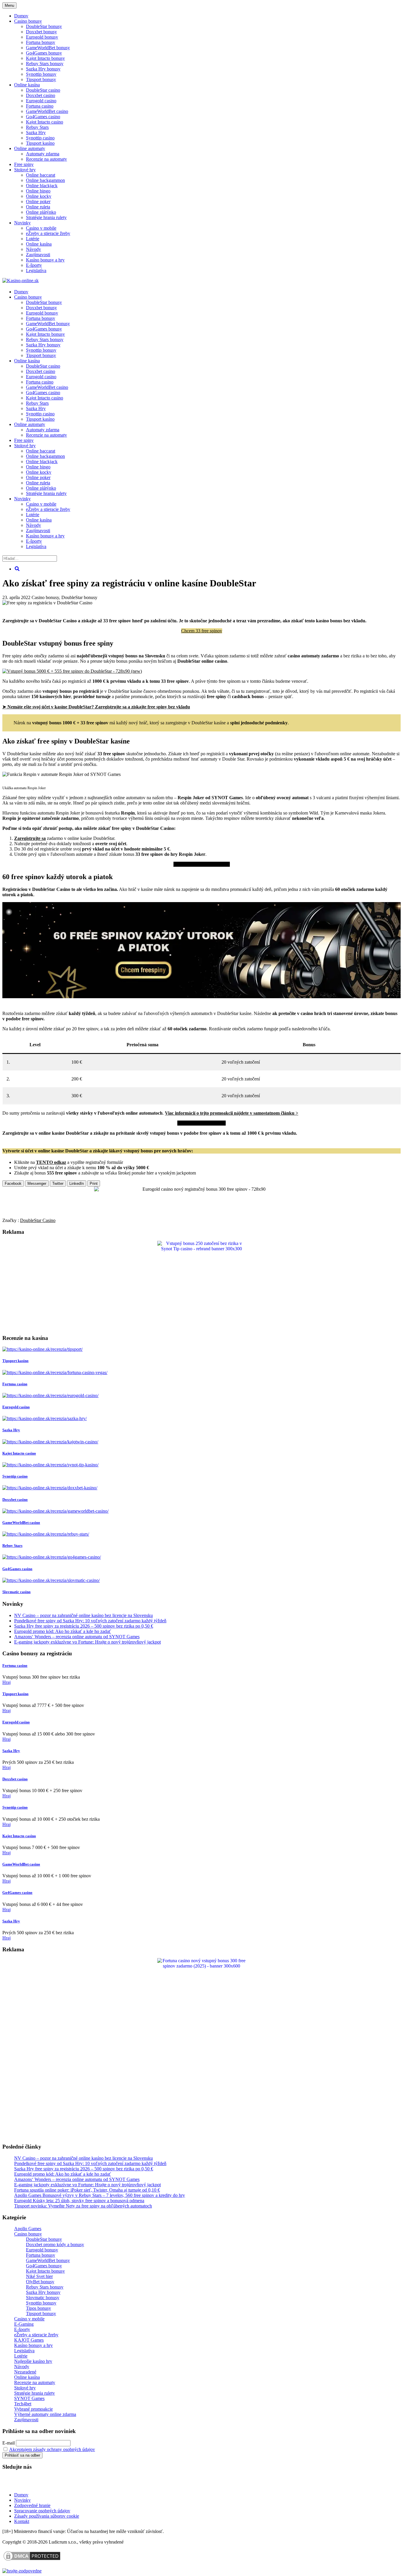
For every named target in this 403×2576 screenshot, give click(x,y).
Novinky (22, 223)
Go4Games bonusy (44, 53)
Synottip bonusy (41, 74)
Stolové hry (25, 170)
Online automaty (30, 148)
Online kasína (27, 85)
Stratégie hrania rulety (46, 217)
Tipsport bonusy (41, 79)
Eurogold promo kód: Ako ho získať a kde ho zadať (63, 1631)
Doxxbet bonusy (41, 32)
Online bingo (38, 191)
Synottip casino (40, 138)
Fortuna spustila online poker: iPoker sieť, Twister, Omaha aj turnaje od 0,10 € (87, 2190)
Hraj (6, 1682)
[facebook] (41, 2484)
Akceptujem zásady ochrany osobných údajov (52, 2449)
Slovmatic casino (17, 1592)
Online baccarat (41, 175)
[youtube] (23, 2484)
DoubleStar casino (43, 90)
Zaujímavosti (38, 255)
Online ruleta (38, 207)
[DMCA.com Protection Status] (32, 2560)
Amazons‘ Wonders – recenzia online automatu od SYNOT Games (77, 1637)
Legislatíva (36, 270)
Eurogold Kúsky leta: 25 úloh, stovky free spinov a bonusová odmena (79, 2201)
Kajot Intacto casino (45, 122)
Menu (9, 5)
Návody (33, 249)
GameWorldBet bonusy (48, 48)
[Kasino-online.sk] (21, 281)
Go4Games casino (43, 117)
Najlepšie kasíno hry (33, 2361)
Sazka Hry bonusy (43, 69)
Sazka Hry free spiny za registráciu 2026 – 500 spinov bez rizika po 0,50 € (84, 1626)
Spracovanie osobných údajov (42, 2511)
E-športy (34, 265)
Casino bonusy (28, 21)
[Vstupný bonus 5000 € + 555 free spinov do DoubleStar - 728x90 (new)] (72, 671)
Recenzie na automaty (46, 159)
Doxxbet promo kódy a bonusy (55, 2244)
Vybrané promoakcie (33, 2409)
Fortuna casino (40, 106)
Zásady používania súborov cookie (47, 2516)
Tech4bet (23, 2404)
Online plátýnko (41, 212)
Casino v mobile (41, 228)
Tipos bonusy (39, 2308)
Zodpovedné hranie (32, 2505)
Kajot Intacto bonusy (45, 58)
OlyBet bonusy (40, 2282)
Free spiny (24, 164)
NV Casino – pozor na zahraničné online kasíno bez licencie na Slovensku (83, 1615)
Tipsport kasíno (40, 143)
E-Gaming (24, 2324)
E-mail (9, 2443)
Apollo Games (28, 2229)
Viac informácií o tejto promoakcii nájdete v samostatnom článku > (232, 1113)
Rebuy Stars (37, 127)
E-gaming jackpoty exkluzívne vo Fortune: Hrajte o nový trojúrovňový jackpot (87, 1642)
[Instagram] (59, 2484)
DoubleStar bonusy (44, 26)
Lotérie (33, 239)
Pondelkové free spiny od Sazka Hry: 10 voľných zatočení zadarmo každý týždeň (90, 1621)
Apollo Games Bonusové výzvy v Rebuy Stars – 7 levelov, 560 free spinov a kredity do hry (100, 2195)
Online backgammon (45, 180)
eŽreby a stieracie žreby (48, 233)
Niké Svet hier (39, 2276)
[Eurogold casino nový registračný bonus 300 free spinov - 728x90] (201, 1189)
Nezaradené (25, 2372)
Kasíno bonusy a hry (45, 260)
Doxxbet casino (41, 95)
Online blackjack (42, 186)
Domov (21, 2495)
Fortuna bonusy (41, 42)
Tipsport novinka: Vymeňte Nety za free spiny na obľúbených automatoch (83, 2206)
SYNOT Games (29, 2398)
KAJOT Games (29, 2340)
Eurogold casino (41, 101)
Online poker (38, 201)
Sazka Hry (36, 133)
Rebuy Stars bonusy (45, 64)
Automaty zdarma (43, 154)
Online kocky (39, 196)
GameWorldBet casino (47, 111)
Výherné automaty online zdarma (45, 2414)
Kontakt (22, 2521)
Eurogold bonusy (42, 37)
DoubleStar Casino (38, 1220)
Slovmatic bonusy (43, 2298)
